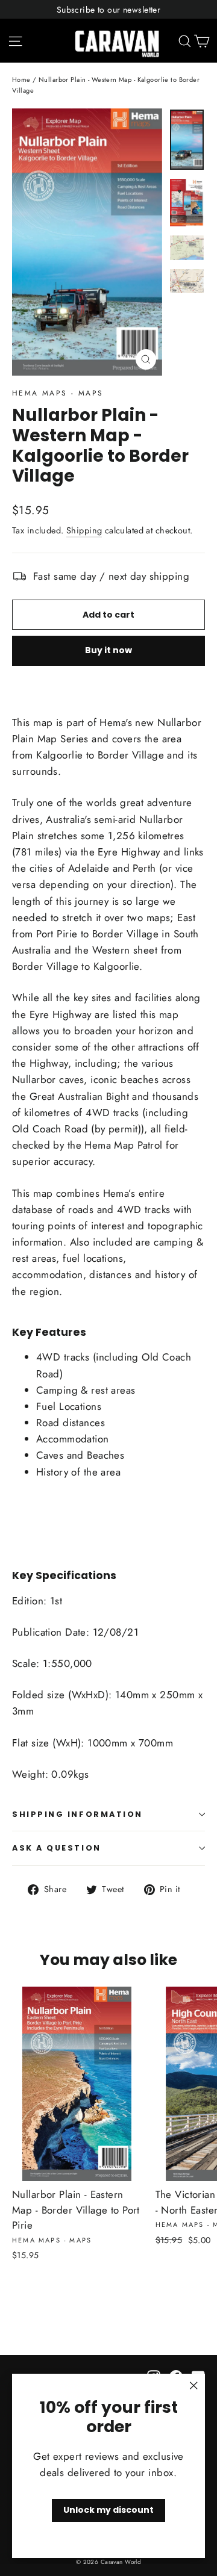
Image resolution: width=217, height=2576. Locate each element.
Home (21, 79)
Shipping (84, 530)
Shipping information (77, 1814)
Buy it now (108, 650)
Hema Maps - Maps (58, 393)
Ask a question (57, 1848)
